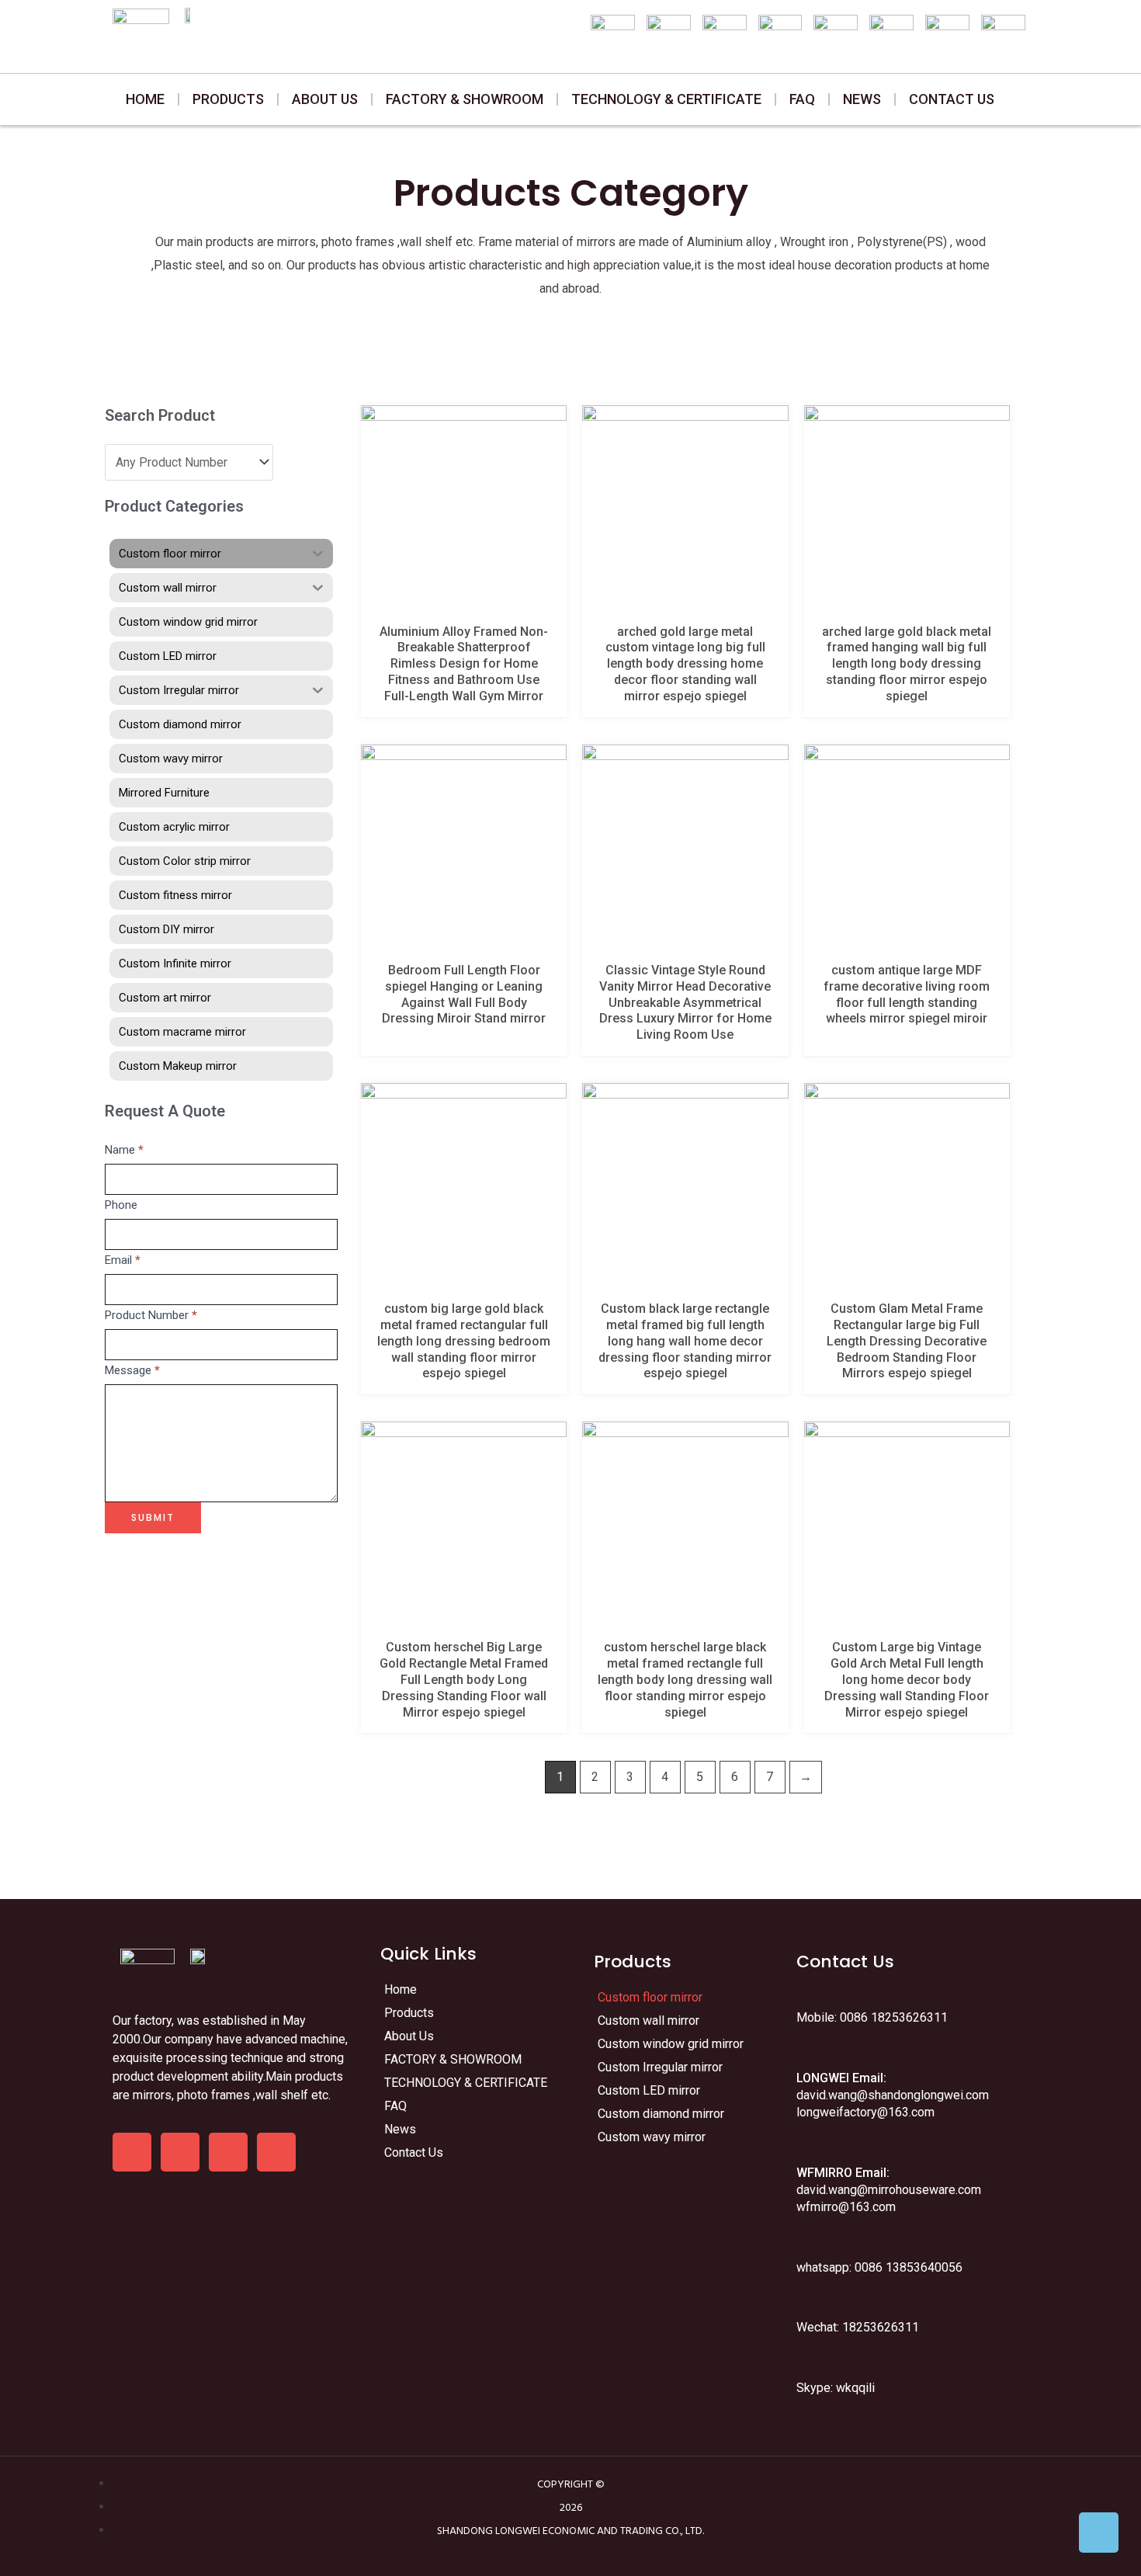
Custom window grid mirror (671, 2044)
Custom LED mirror (649, 2090)
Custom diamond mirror (661, 2114)
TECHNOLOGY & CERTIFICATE (666, 99)
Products (228, 99)
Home (145, 99)
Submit (153, 1517)
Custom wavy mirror (652, 2137)
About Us (325, 99)
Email (123, 1260)
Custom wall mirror (649, 2021)
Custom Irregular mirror (660, 2067)
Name (124, 1150)
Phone (121, 1205)
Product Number (151, 1315)
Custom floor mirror (650, 1997)
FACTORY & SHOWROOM (465, 99)
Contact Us (952, 99)
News (862, 99)
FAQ (802, 99)
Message (132, 1370)
